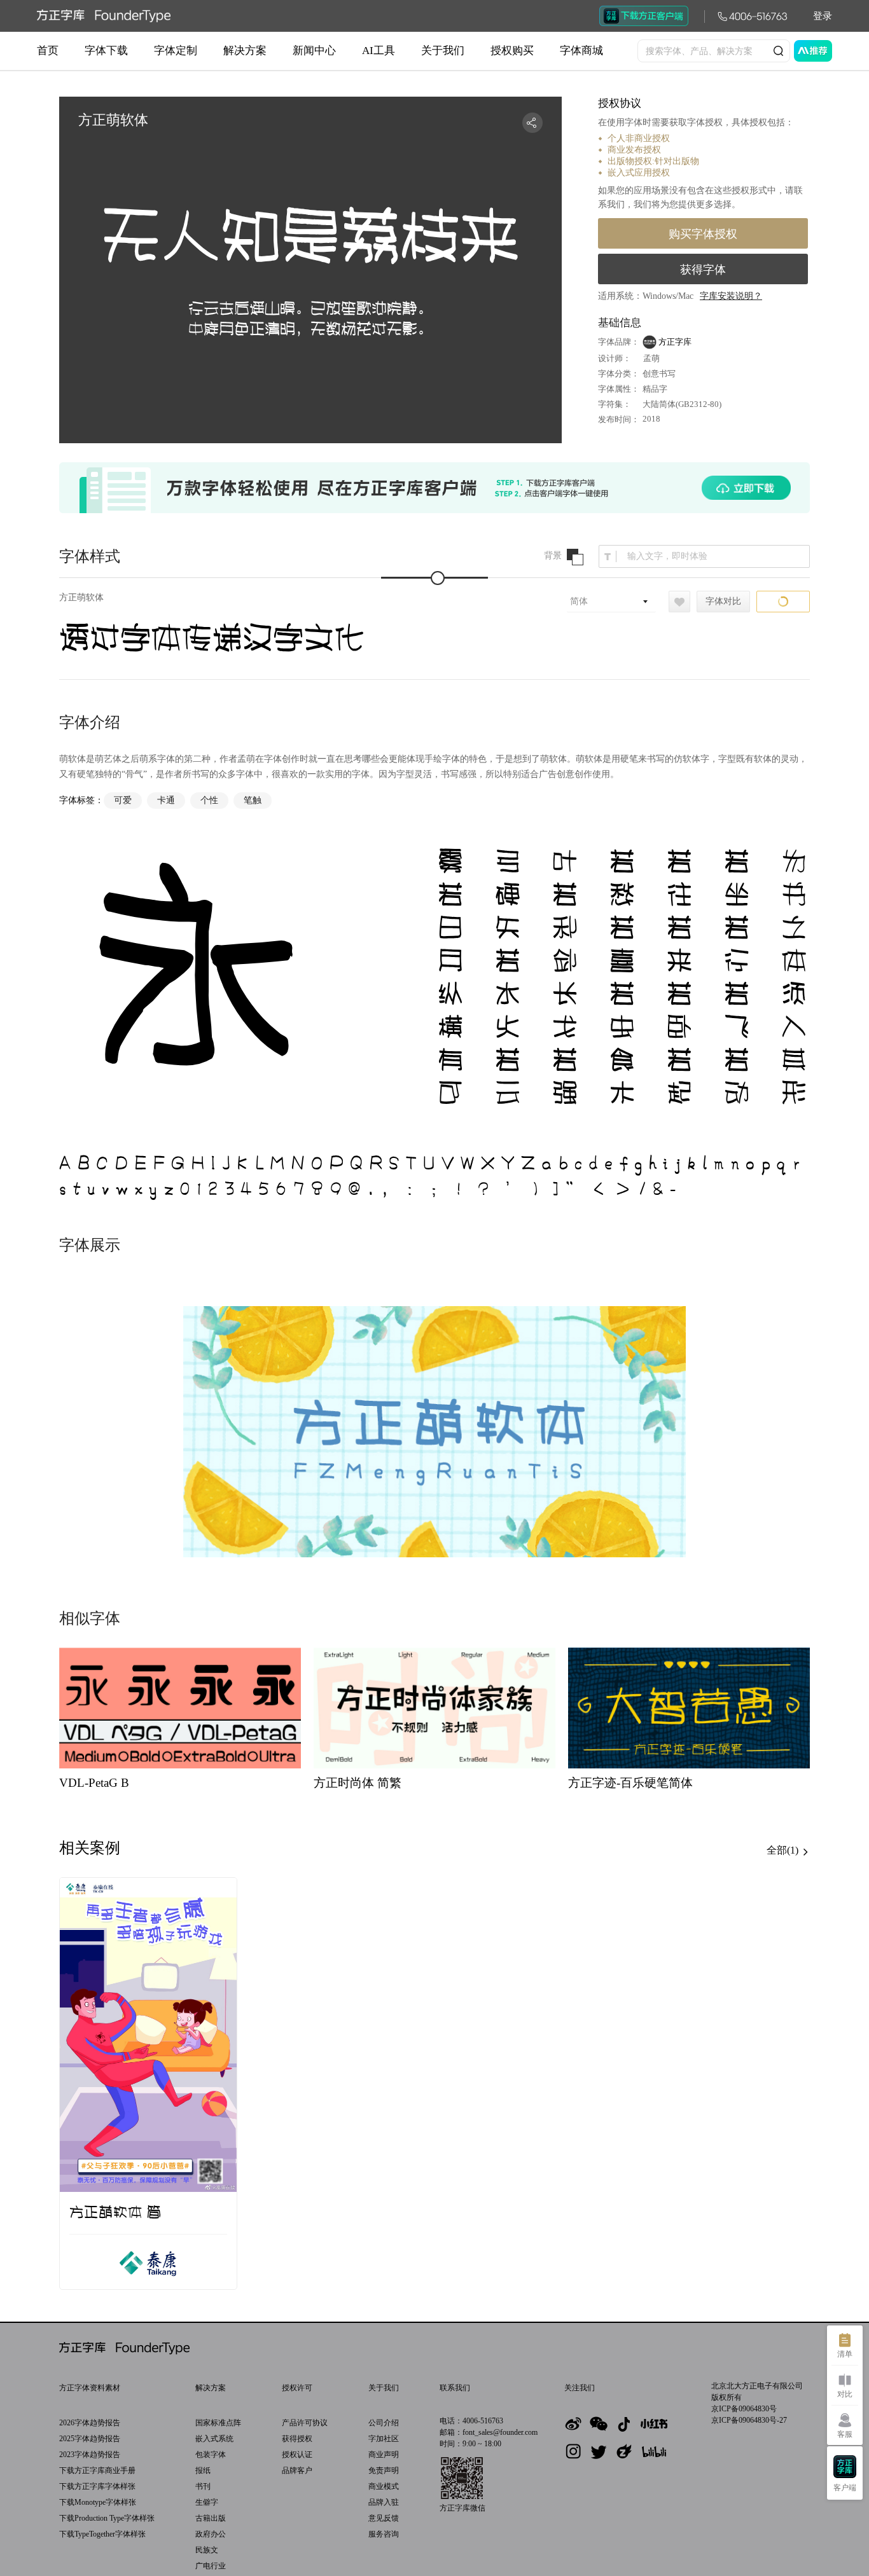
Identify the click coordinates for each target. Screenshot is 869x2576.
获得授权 (297, 2439)
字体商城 (581, 51)
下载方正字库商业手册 (97, 2470)
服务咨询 (384, 2534)
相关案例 (90, 1848)
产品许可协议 (305, 2423)
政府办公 (211, 2534)
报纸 (203, 2470)
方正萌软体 (81, 597)
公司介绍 (384, 2423)
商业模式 (384, 2486)
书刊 (203, 2486)
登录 (823, 16)
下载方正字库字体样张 (97, 2486)
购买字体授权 (703, 234)
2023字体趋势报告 (90, 2455)
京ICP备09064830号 (744, 2409)
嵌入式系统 (214, 2439)
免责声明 (384, 2470)
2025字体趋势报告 (90, 2439)
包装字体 (211, 2455)
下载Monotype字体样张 (98, 2502)
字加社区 (384, 2439)
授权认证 (297, 2455)
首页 (48, 51)
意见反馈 (384, 2518)
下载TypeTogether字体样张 (102, 2534)
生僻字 (207, 2502)
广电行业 (211, 2566)
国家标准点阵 (218, 2423)
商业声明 (384, 2455)
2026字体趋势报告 (90, 2423)
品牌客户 (297, 2470)
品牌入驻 (384, 2502)
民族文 (207, 2550)
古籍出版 (211, 2518)
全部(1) (784, 1850)
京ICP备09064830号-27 (749, 2420)
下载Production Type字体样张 (107, 2518)
